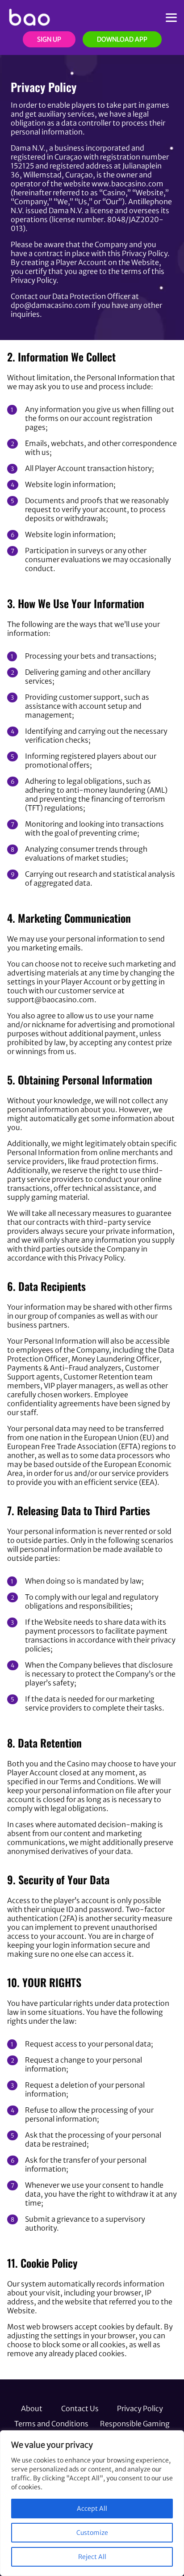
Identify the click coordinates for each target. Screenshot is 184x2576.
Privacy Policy (140, 2408)
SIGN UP (49, 39)
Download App (122, 39)
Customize (92, 2533)
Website (150, 193)
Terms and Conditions (51, 2424)
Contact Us (80, 2408)
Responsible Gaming (135, 2424)
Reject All (92, 2557)
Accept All (92, 2509)
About (32, 2408)
